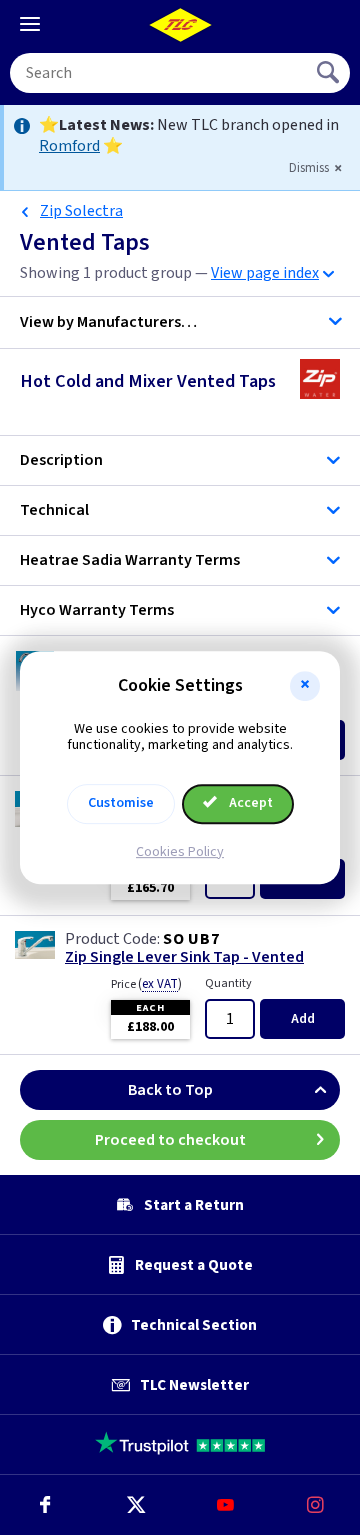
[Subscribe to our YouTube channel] (225, 1505)
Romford (69, 146)
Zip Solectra (81, 211)
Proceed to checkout (170, 1140)
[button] (305, 686)
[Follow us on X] (135, 1505)
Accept (249, 803)
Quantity (228, 983)
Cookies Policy (180, 852)
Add (303, 1019)
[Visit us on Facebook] (45, 1505)
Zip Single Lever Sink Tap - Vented (184, 957)
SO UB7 (191, 939)
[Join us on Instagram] (315, 1505)
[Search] (330, 73)
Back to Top (170, 1090)
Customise (121, 803)
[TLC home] (180, 25)
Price (146, 984)
